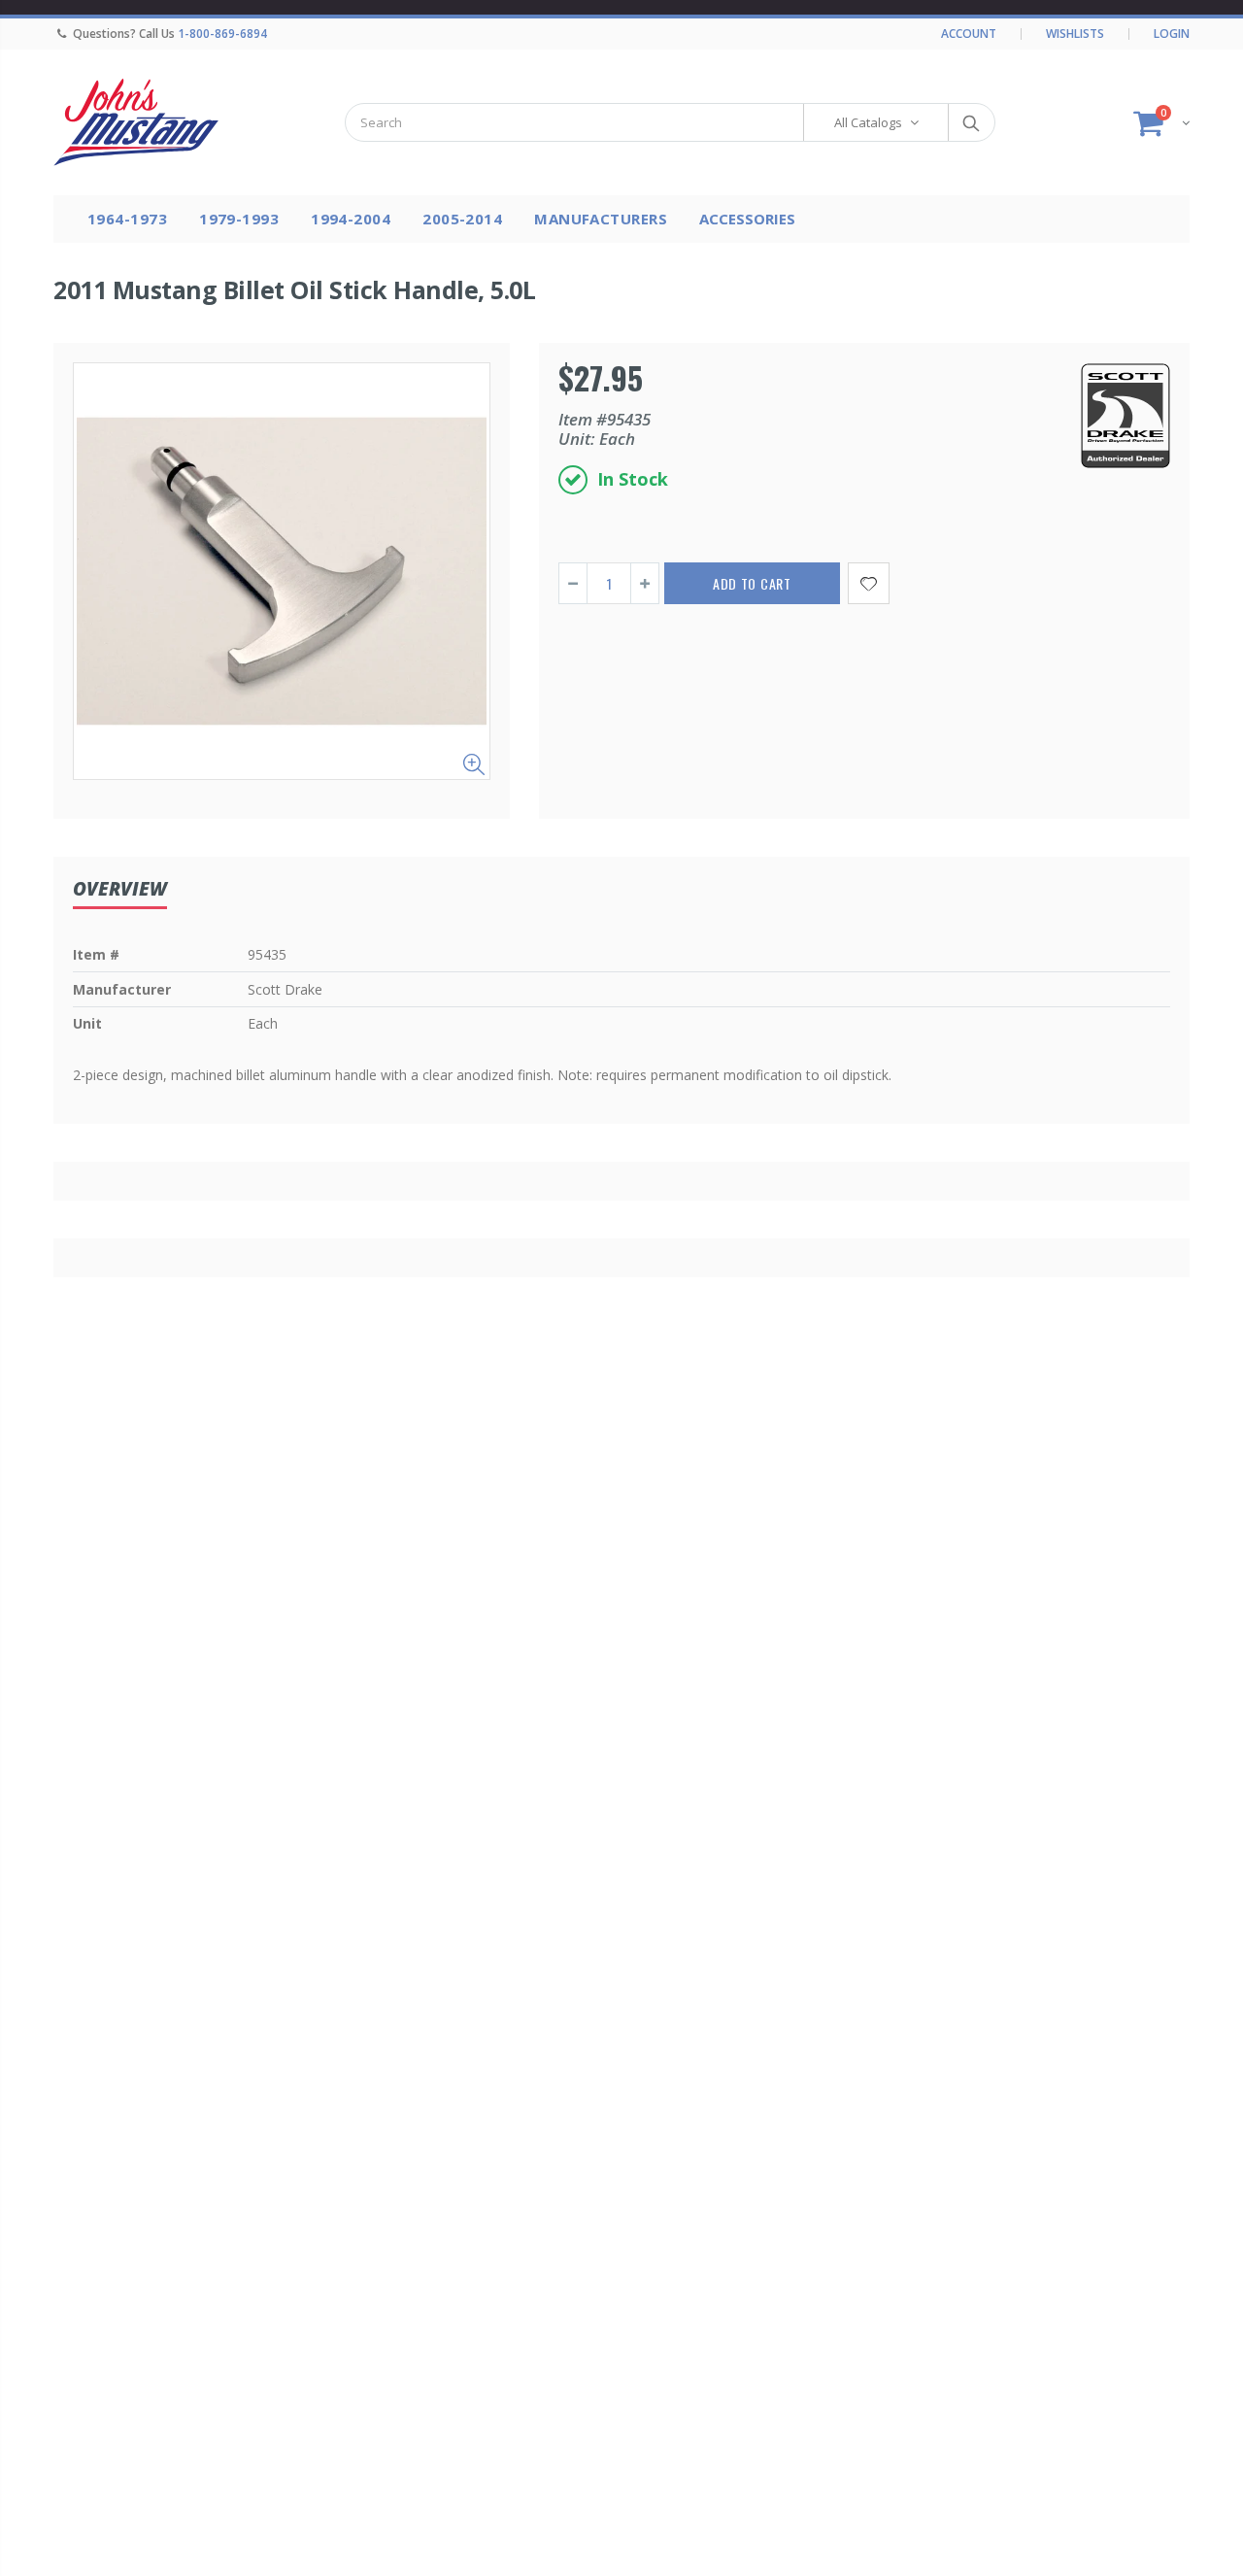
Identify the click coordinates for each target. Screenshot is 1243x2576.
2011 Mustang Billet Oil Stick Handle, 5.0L (294, 289)
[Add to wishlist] (869, 583)
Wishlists (1075, 34)
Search (971, 122)
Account (969, 34)
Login (1172, 34)
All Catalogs (868, 122)
